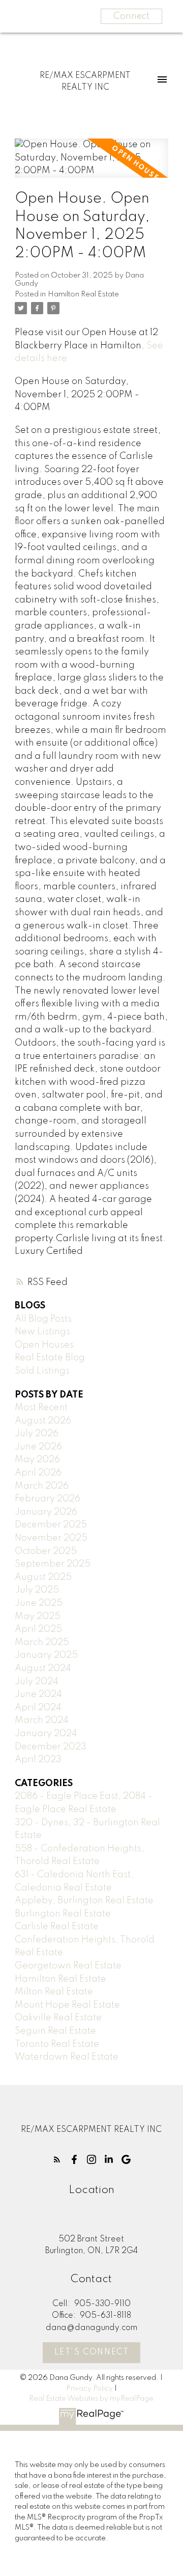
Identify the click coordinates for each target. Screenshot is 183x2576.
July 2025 (37, 1590)
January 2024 (46, 1734)
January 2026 (46, 1512)
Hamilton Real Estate (83, 294)
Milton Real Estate (54, 1992)
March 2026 (42, 1486)
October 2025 (46, 1551)
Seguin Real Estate (55, 2031)
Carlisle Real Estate (57, 1927)
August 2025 (43, 1577)
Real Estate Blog (50, 1358)
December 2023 (51, 1747)
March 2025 (42, 1642)
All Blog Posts (43, 1319)
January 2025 (46, 1655)
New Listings (42, 1332)
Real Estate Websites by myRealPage (91, 2399)
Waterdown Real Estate (67, 2057)
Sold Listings (42, 1371)
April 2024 (38, 1708)
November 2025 (51, 1538)
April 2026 (38, 1473)
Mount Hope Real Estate (67, 2005)
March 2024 (42, 1720)
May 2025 (38, 1616)
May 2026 (37, 1460)
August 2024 (43, 1668)
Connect (131, 16)
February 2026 (48, 1499)
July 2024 (37, 1682)
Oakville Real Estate (58, 2018)
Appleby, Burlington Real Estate (84, 1901)
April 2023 (38, 1760)
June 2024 (38, 1694)
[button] (57, 2159)
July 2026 (37, 1434)
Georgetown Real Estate (68, 1966)
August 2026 (43, 1421)
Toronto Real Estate (57, 2044)
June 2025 (39, 1603)
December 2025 (51, 1525)
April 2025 (38, 1629)
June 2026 (38, 1447)
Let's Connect (92, 2352)
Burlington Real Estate (63, 1914)
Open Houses (44, 1345)
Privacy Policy (89, 2389)
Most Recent (41, 1408)
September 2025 (53, 1564)
